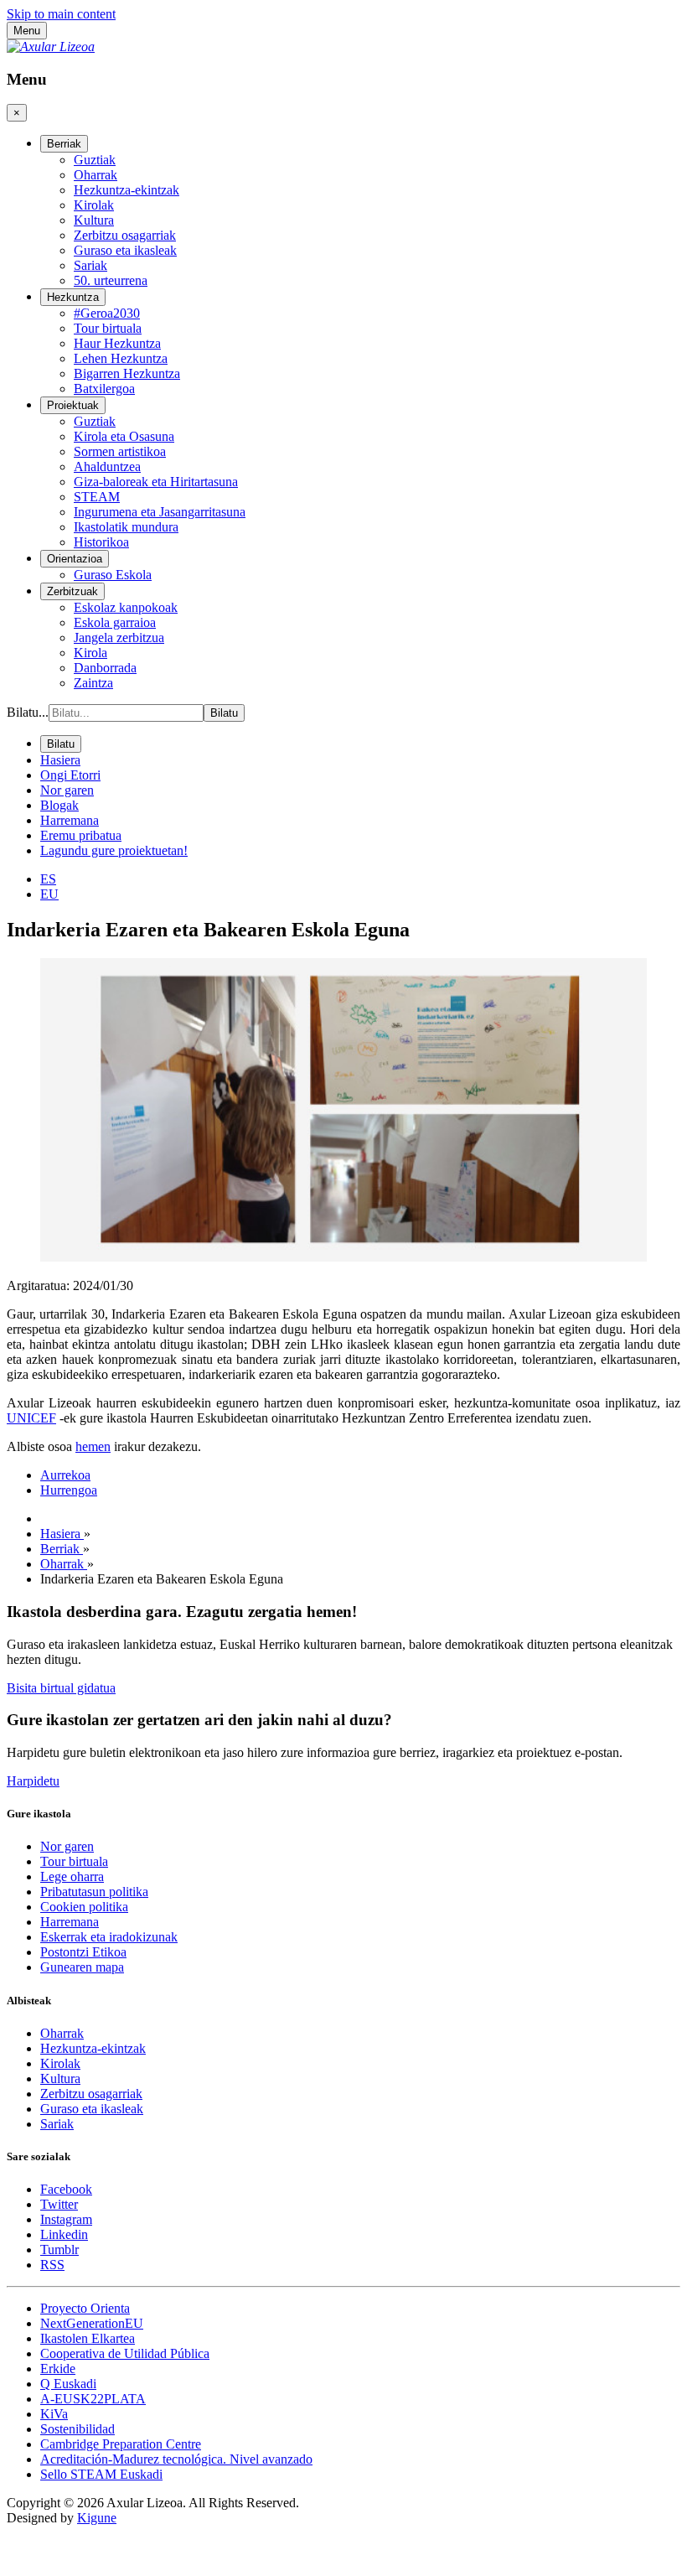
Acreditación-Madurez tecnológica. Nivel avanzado (176, 2459)
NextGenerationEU (92, 2323)
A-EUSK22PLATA (93, 2399)
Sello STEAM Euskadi (101, 2474)
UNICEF (31, 1418)
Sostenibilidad (77, 2429)
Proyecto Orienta (85, 2308)
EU (49, 894)
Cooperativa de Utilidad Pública (125, 2353)
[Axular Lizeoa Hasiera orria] (51, 47)
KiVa (54, 2414)
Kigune (97, 2518)
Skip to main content (61, 14)
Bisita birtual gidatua (61, 1688)
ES (48, 879)
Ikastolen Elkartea (88, 2338)
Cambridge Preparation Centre (121, 2444)
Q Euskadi (68, 2384)
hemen (93, 1446)
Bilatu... (28, 712)
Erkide (58, 2369)
